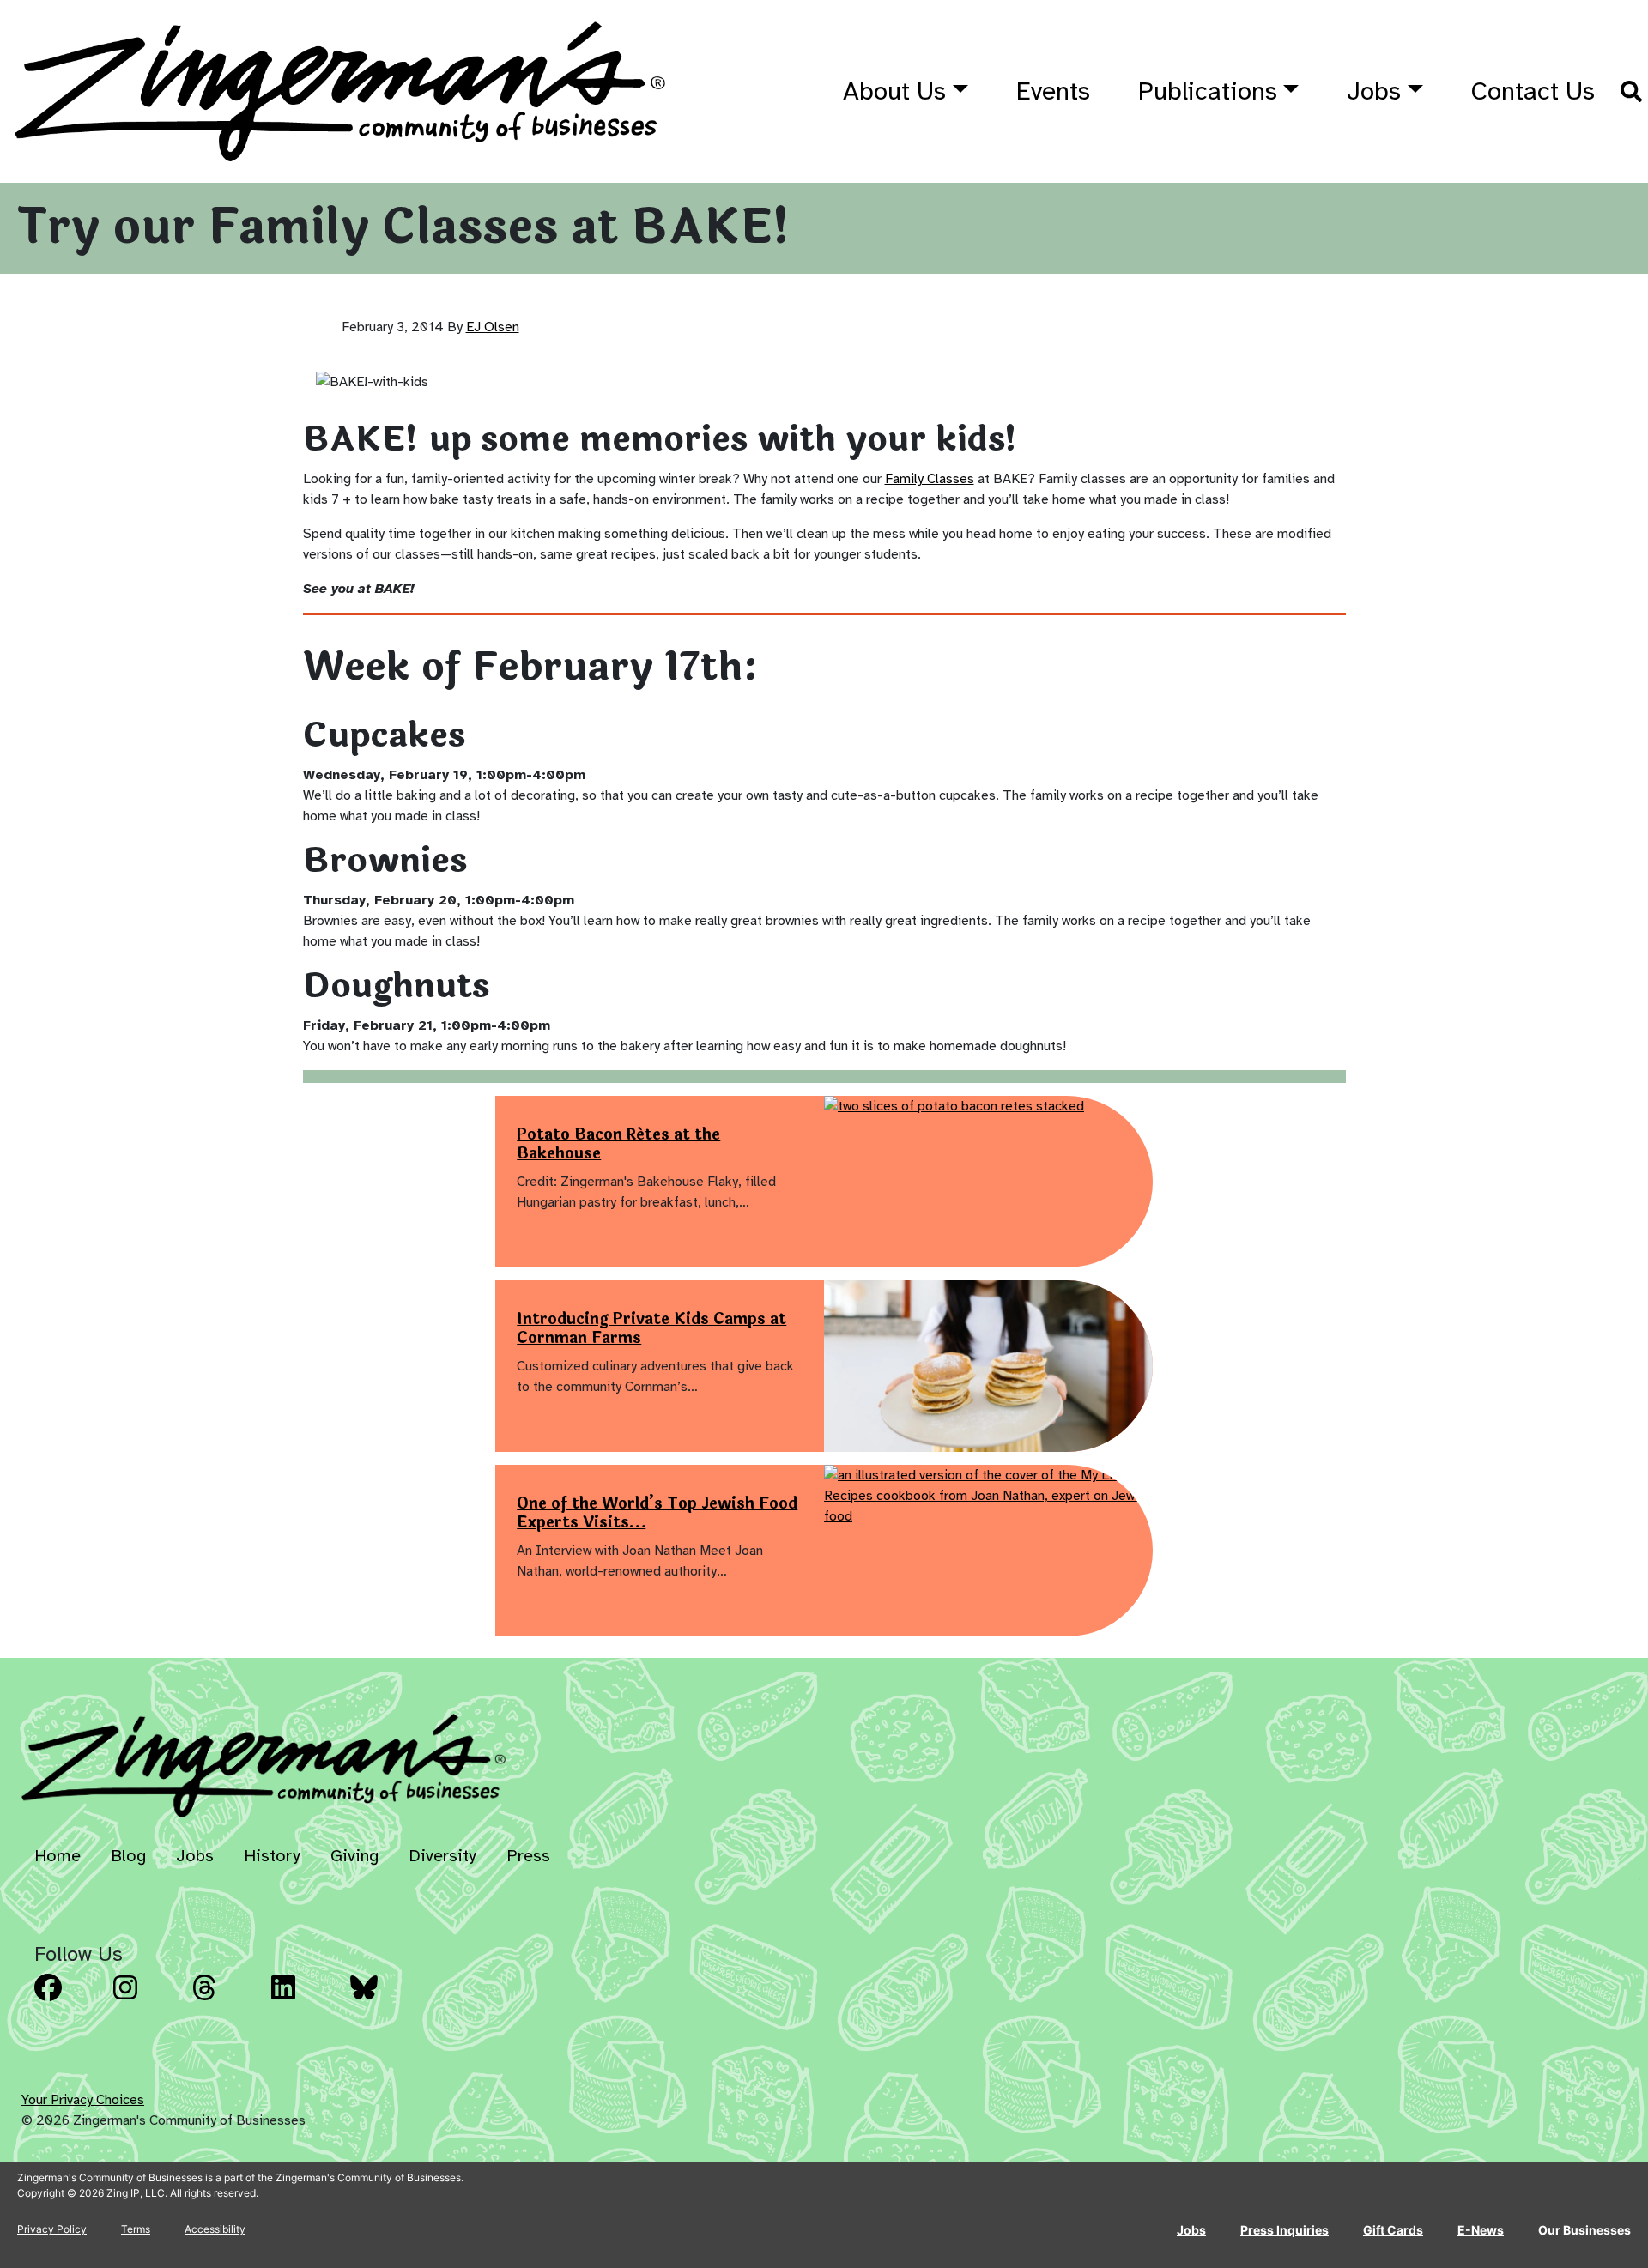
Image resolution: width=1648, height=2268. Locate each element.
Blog (128, 1856)
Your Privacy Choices (83, 2100)
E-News (1481, 2230)
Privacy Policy (52, 2229)
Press (528, 1856)
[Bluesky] (385, 2000)
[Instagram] (148, 2000)
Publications (1208, 91)
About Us (894, 91)
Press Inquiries (1284, 2230)
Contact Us (1533, 91)
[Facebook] (69, 2000)
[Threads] (227, 2000)
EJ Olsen (493, 327)
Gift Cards (1393, 2230)
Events (1053, 91)
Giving (354, 1856)
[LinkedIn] (306, 2000)
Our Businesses (1584, 2230)
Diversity (442, 1856)
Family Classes (930, 479)
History (272, 1856)
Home (58, 1856)
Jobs (1374, 91)
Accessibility (215, 2229)
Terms (136, 2229)
